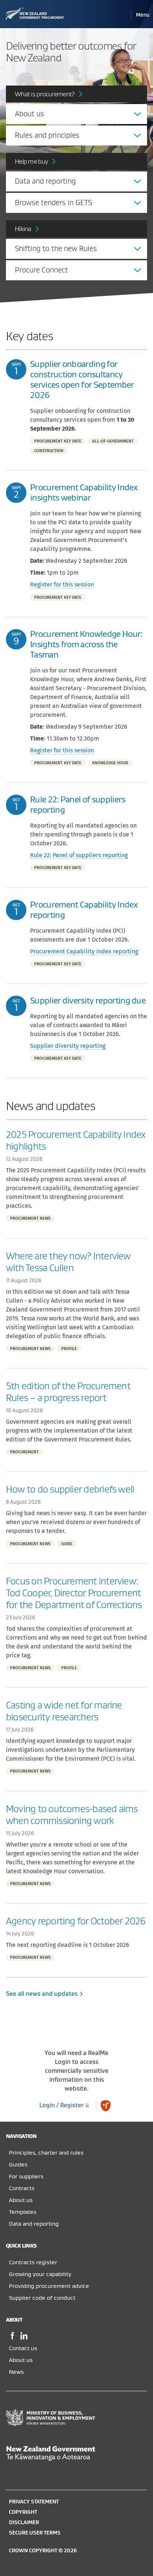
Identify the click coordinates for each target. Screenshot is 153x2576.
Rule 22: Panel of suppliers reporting (79, 855)
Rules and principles (47, 135)
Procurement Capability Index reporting (84, 951)
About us (30, 114)
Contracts (22, 2188)
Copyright (23, 2512)
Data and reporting (45, 181)
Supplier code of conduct (42, 2298)
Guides (18, 2165)
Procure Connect (41, 270)
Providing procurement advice (49, 2286)
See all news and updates (43, 1994)
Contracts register (33, 2262)
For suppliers (26, 2176)
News (16, 2372)
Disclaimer (24, 2522)
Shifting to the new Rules (56, 249)
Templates (23, 2212)
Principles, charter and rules (46, 2153)
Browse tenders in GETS (53, 203)
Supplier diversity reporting (68, 1046)
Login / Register (62, 2105)
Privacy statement (34, 2502)
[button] (143, 15)
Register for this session (62, 584)
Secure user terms (35, 2533)
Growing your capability (40, 2274)
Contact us (23, 2348)
